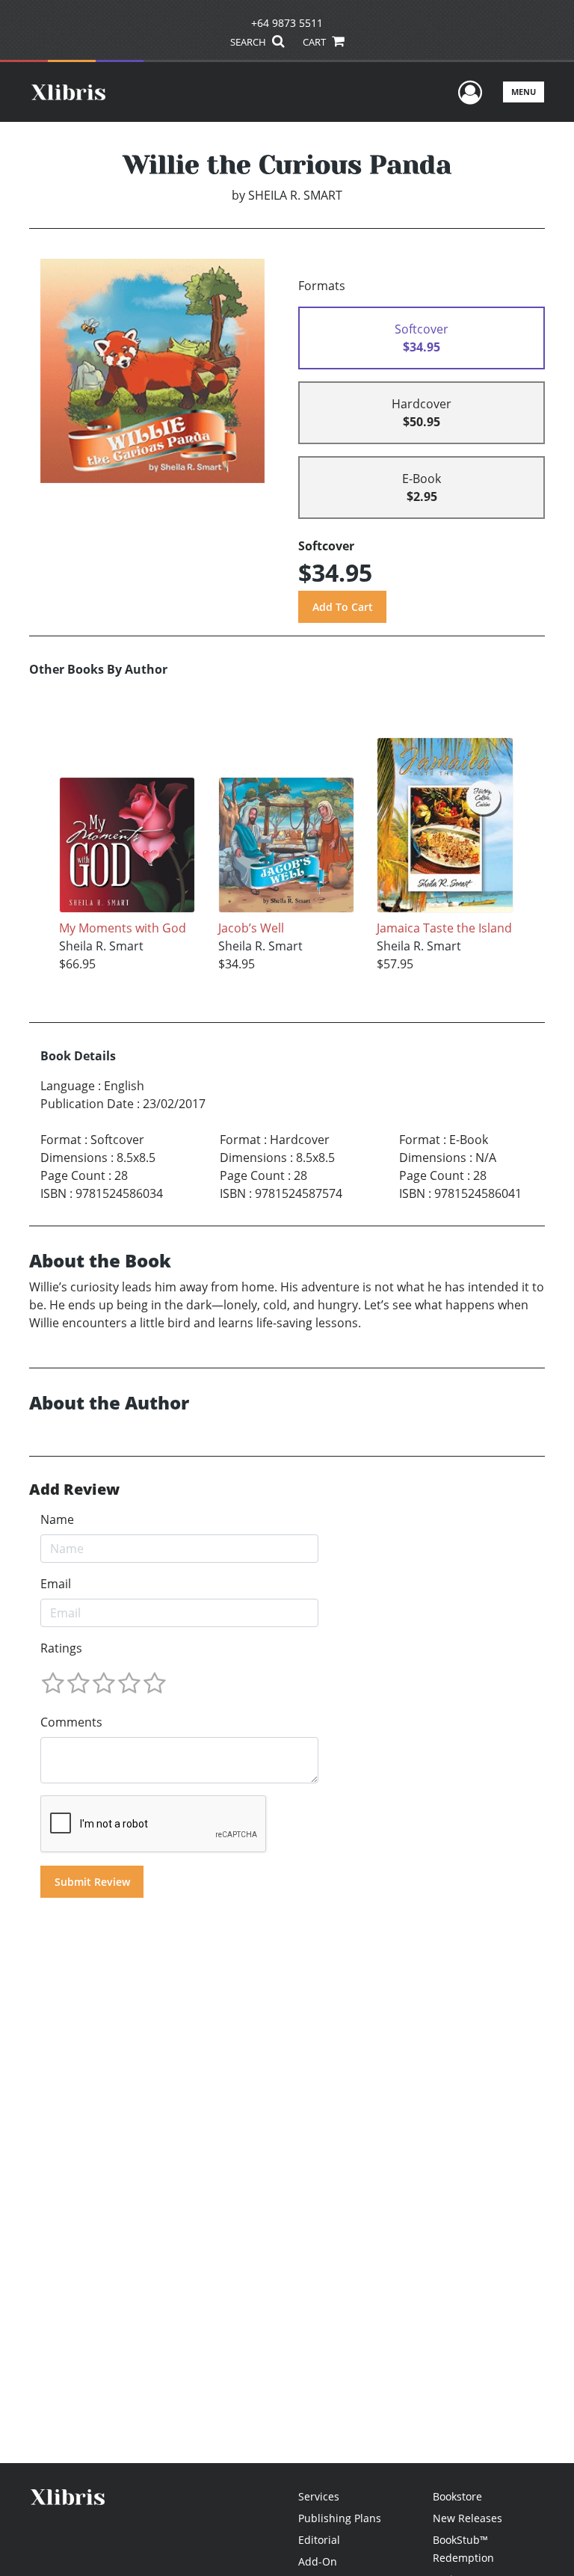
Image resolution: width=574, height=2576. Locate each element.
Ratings (61, 1648)
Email (56, 1584)
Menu (524, 92)
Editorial (319, 2540)
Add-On (318, 2561)
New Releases (467, 2518)
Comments (71, 1722)
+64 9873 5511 (287, 23)
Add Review (74, 1490)
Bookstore (457, 2496)
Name (57, 1519)
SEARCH (249, 42)
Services (319, 2496)
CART (315, 42)
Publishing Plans (340, 2518)
